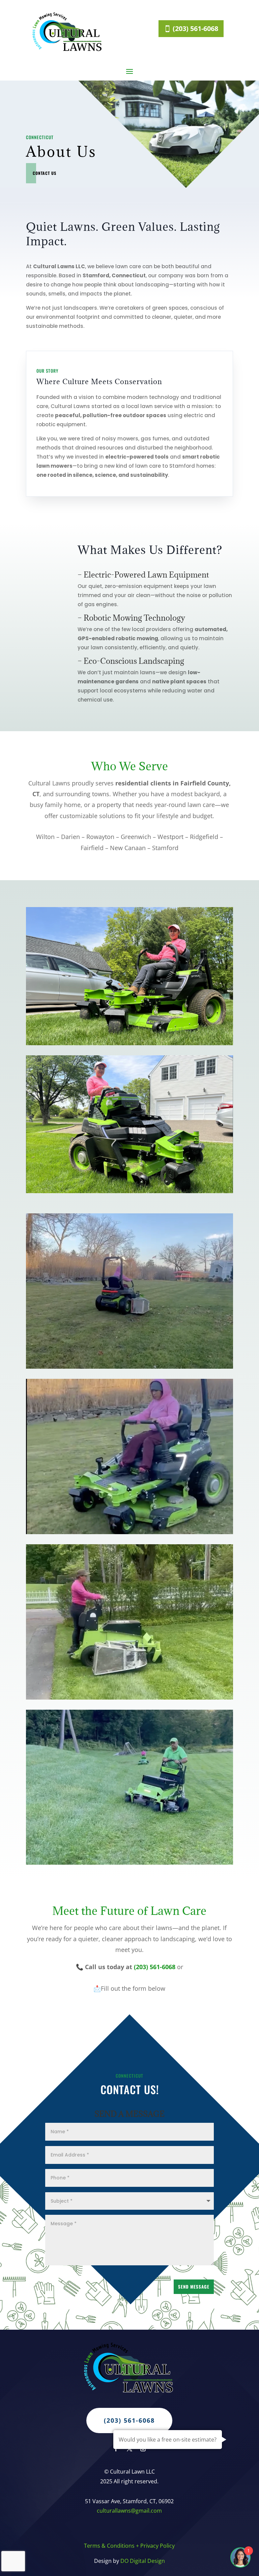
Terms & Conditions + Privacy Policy (129, 2546)
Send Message (194, 2287)
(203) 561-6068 (195, 28)
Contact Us (45, 173)
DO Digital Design (143, 2561)
